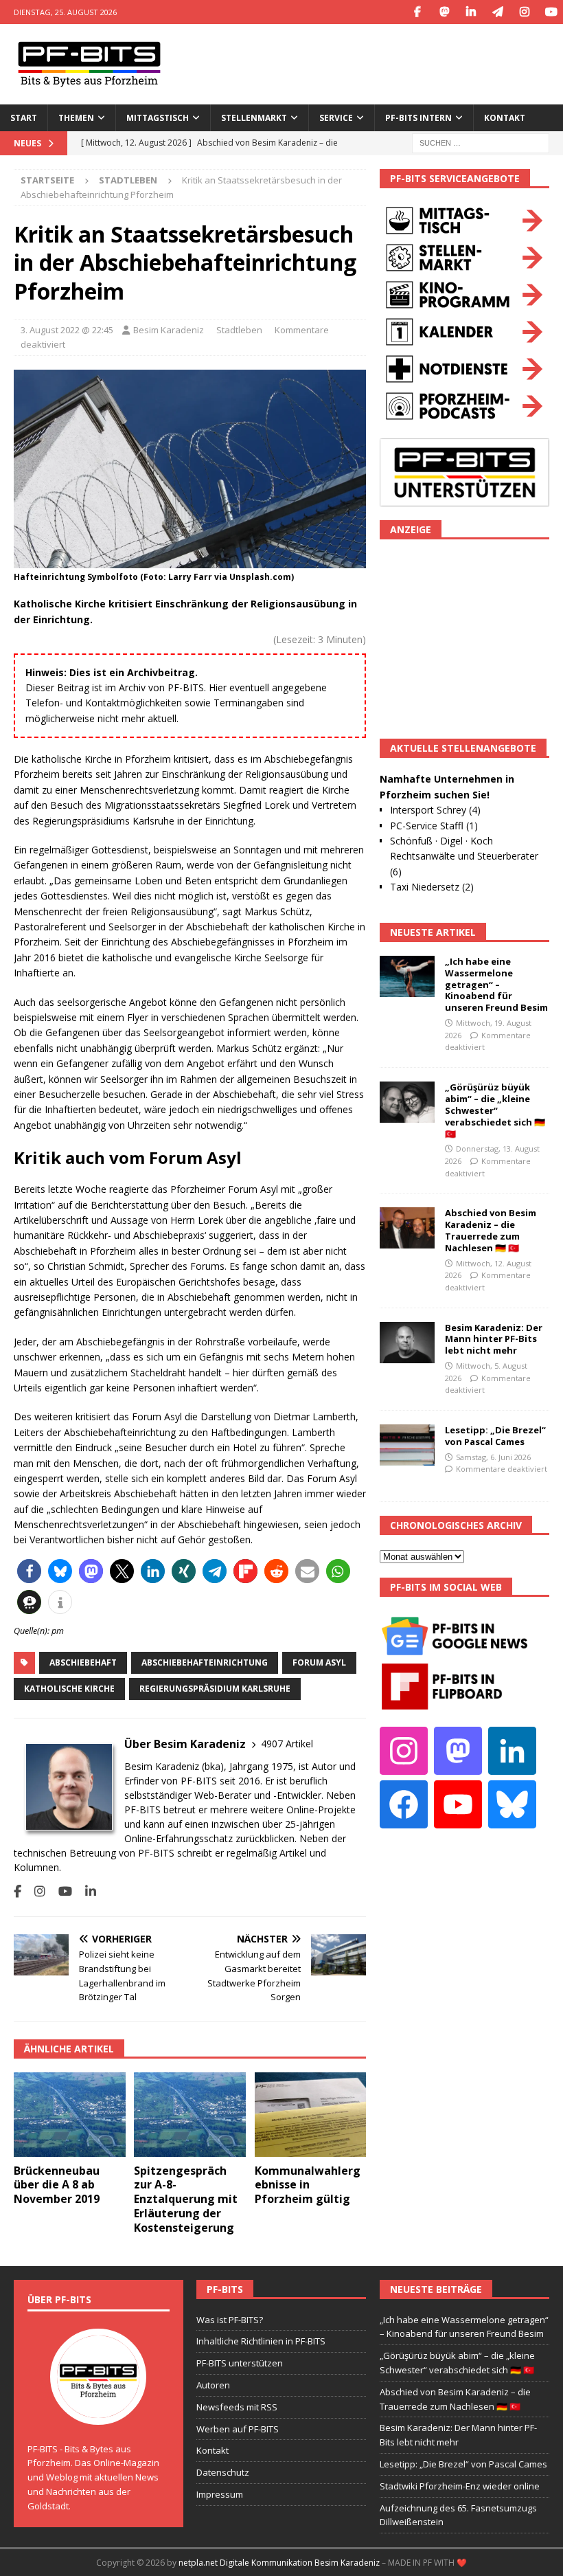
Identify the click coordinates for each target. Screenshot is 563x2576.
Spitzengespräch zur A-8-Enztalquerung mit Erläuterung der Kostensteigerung (186, 2199)
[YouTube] (551, 12)
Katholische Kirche (69, 1689)
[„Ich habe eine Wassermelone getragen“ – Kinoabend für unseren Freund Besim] (407, 976)
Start (24, 118)
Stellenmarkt (254, 118)
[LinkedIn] (471, 12)
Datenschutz (223, 2472)
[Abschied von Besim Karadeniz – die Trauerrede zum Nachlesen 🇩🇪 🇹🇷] (407, 1228)
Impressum (220, 2494)
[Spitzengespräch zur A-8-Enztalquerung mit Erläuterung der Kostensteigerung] (190, 2114)
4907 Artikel (287, 1744)
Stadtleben (239, 330)
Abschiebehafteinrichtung (205, 1662)
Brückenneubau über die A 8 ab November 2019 (57, 2185)
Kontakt (505, 118)
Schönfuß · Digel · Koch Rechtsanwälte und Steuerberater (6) (464, 856)
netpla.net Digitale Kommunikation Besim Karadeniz (279, 2563)
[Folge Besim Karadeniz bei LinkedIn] (85, 1891)
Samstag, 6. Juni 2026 (493, 1457)
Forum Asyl (319, 1662)
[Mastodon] (444, 12)
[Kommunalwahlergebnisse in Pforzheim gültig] (311, 2114)
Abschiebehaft (83, 1662)
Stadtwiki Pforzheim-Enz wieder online (460, 2486)
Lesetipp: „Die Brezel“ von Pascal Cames (495, 1436)
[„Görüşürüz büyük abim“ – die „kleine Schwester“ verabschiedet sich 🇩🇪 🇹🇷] (407, 1102)
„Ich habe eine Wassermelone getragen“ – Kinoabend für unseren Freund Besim (496, 985)
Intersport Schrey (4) (435, 810)
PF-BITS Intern (418, 118)
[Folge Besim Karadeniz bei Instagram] (35, 1891)
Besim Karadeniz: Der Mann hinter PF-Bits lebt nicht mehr (494, 1339)
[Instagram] (524, 12)
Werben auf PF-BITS (238, 2429)
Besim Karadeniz (169, 330)
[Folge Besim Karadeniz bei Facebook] (18, 1891)
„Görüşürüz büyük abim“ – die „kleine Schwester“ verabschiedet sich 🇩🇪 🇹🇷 (495, 1110)
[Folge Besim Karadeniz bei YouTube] (60, 1891)
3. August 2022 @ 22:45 (67, 330)
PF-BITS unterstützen (240, 2363)
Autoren (213, 2385)
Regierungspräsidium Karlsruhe (215, 1689)
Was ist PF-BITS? (230, 2320)
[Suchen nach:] (481, 142)
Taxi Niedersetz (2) (432, 887)
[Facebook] (417, 12)
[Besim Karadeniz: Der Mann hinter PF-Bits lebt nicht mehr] (407, 1343)
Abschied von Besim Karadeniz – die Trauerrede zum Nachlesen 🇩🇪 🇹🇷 (491, 1230)
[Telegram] (497, 12)
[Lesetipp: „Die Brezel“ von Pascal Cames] (407, 1445)
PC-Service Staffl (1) (434, 826)
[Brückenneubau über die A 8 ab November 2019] (70, 2114)
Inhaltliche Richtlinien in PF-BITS (261, 2341)
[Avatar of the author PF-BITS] (98, 2410)
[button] (29, 1571)
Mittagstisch (158, 118)
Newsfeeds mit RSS (237, 2407)
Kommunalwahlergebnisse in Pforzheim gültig (308, 2185)
